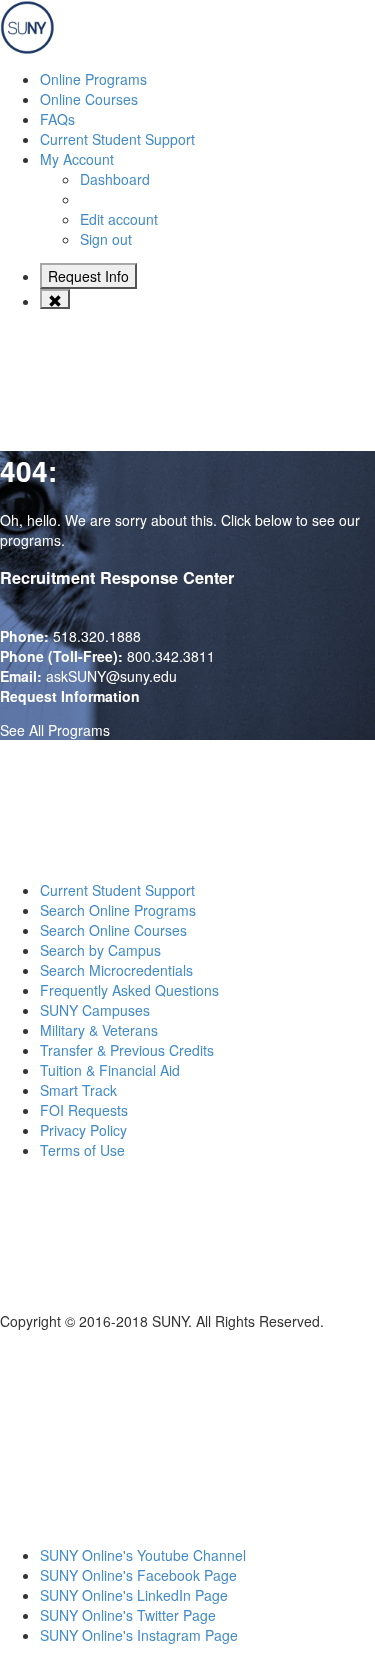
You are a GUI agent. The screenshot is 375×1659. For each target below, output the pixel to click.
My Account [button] (77, 159)
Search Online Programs (118, 910)
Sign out (106, 239)
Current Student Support (117, 890)
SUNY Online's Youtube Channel (143, 1555)
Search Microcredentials (116, 970)
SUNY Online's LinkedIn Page (134, 1595)
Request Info (88, 276)
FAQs (57, 119)
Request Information (70, 696)
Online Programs (93, 79)
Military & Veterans (99, 1030)
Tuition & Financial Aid (110, 1070)
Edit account (119, 219)
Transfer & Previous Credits (127, 1050)
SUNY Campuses (95, 1010)
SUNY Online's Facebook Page (138, 1575)
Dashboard (115, 179)
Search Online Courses (113, 930)
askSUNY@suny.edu (111, 676)
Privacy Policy (83, 1130)
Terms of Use (82, 1150)
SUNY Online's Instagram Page (139, 1635)
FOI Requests (84, 1110)
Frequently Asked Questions (129, 990)
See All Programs (55, 730)
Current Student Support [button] (117, 139)
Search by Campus (100, 950)
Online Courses (89, 99)
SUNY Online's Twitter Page (128, 1615)
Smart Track (78, 1090)
